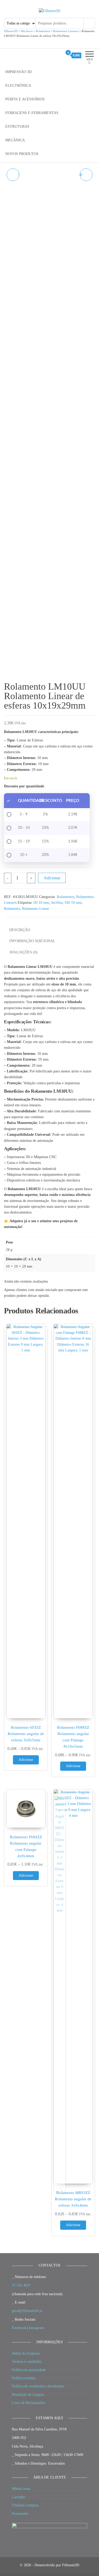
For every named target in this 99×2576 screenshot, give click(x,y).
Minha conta (21, 2489)
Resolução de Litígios (28, 2395)
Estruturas (17, 127)
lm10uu (57, 903)
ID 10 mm (41, 903)
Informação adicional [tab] (32, 941)
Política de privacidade (29, 2370)
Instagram (36, 2328)
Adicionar (52, 878)
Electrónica (18, 86)
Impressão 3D (18, 72)
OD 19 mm (73, 903)
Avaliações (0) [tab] (23, 952)
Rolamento (12, 909)
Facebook (19, 2328)
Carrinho (18, 2497)
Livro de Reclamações (28, 2403)
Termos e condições (27, 2361)
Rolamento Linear (36, 909)
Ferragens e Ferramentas (32, 113)
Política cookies (24, 2378)
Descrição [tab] (20, 930)
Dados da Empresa (26, 2353)
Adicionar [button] (26, 1760)
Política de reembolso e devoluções (38, 2386)
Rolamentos (65, 897)
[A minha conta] (58, 55)
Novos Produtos (22, 154)
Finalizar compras (25, 2505)
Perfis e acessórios (25, 99)
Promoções (20, 2514)
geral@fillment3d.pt (27, 2311)
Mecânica (15, 140)
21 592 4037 (21, 2285)
